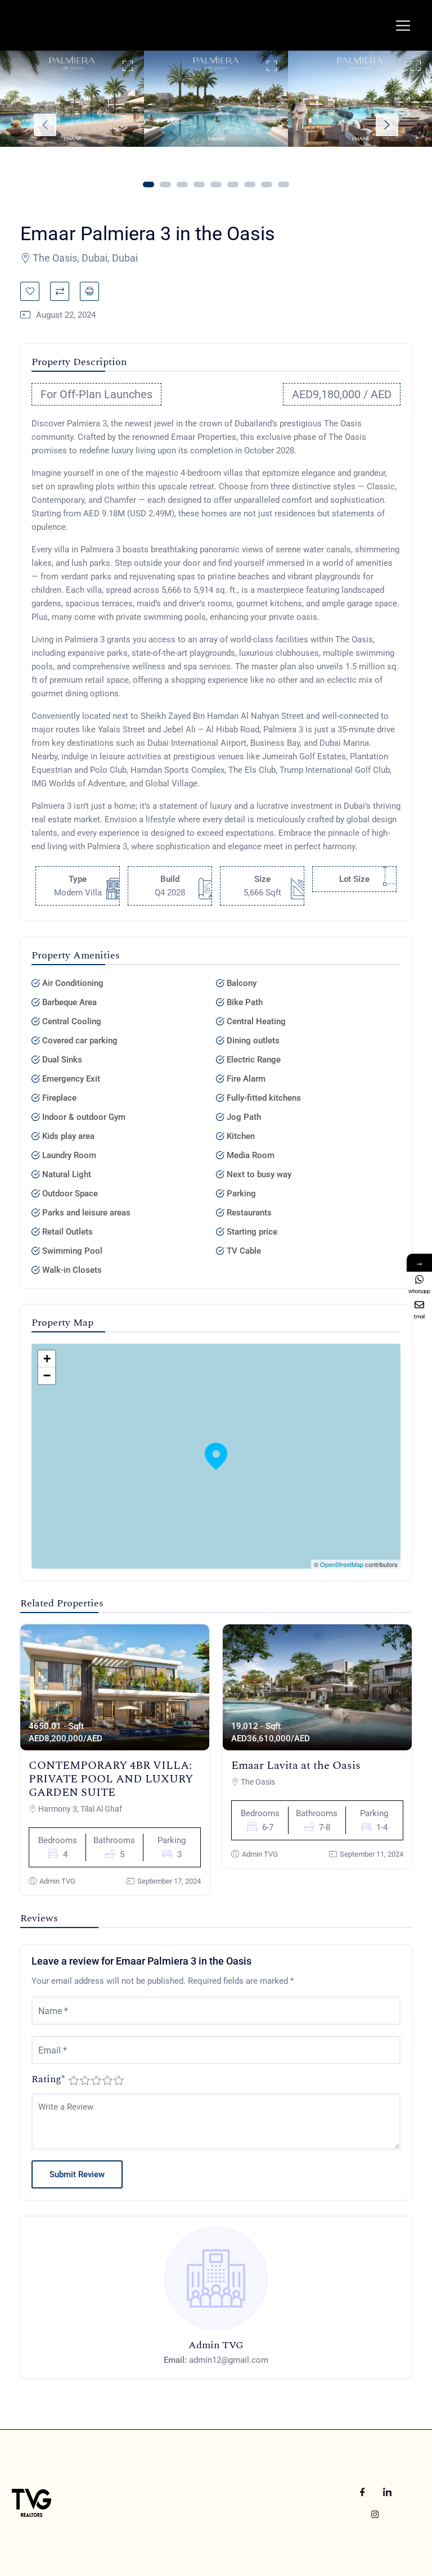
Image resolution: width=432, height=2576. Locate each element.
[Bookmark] (30, 291)
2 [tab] (165, 184)
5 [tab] (216, 184)
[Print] (89, 291)
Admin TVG (57, 1881)
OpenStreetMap (342, 1564)
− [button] (47, 1375)
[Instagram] (375, 2514)
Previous (45, 125)
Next (387, 125)
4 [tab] (199, 184)
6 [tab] (233, 184)
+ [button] (47, 1359)
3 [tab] (182, 184)
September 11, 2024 (372, 1854)
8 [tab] (267, 184)
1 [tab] (148, 184)
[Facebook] (362, 2492)
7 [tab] (250, 184)
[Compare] (60, 291)
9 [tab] (283, 184)
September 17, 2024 (169, 1881)
